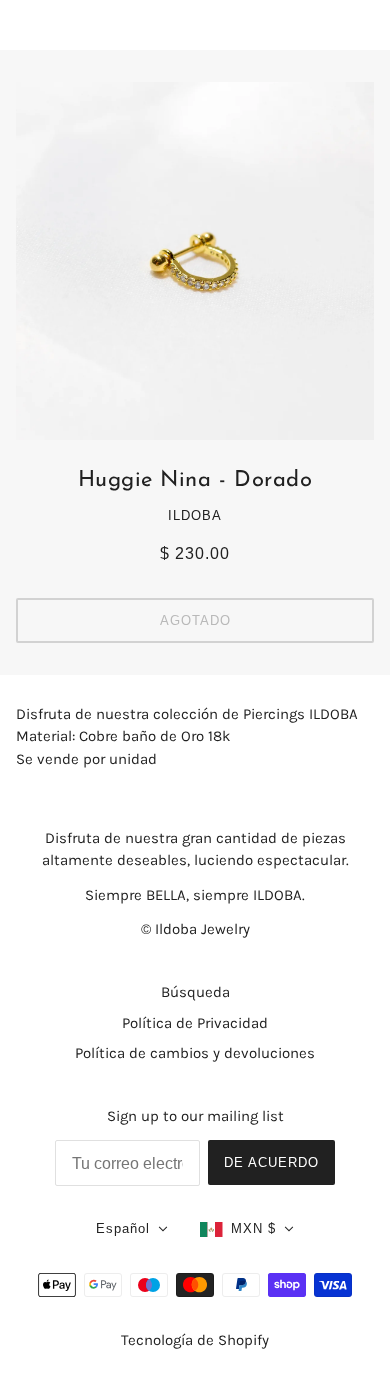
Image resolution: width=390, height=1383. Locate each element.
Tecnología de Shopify (195, 1340)
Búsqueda (195, 992)
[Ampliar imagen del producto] (195, 261)
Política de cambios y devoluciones (195, 1053)
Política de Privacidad (195, 1023)
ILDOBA (195, 515)
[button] (132, 1229)
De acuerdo (271, 1162)
